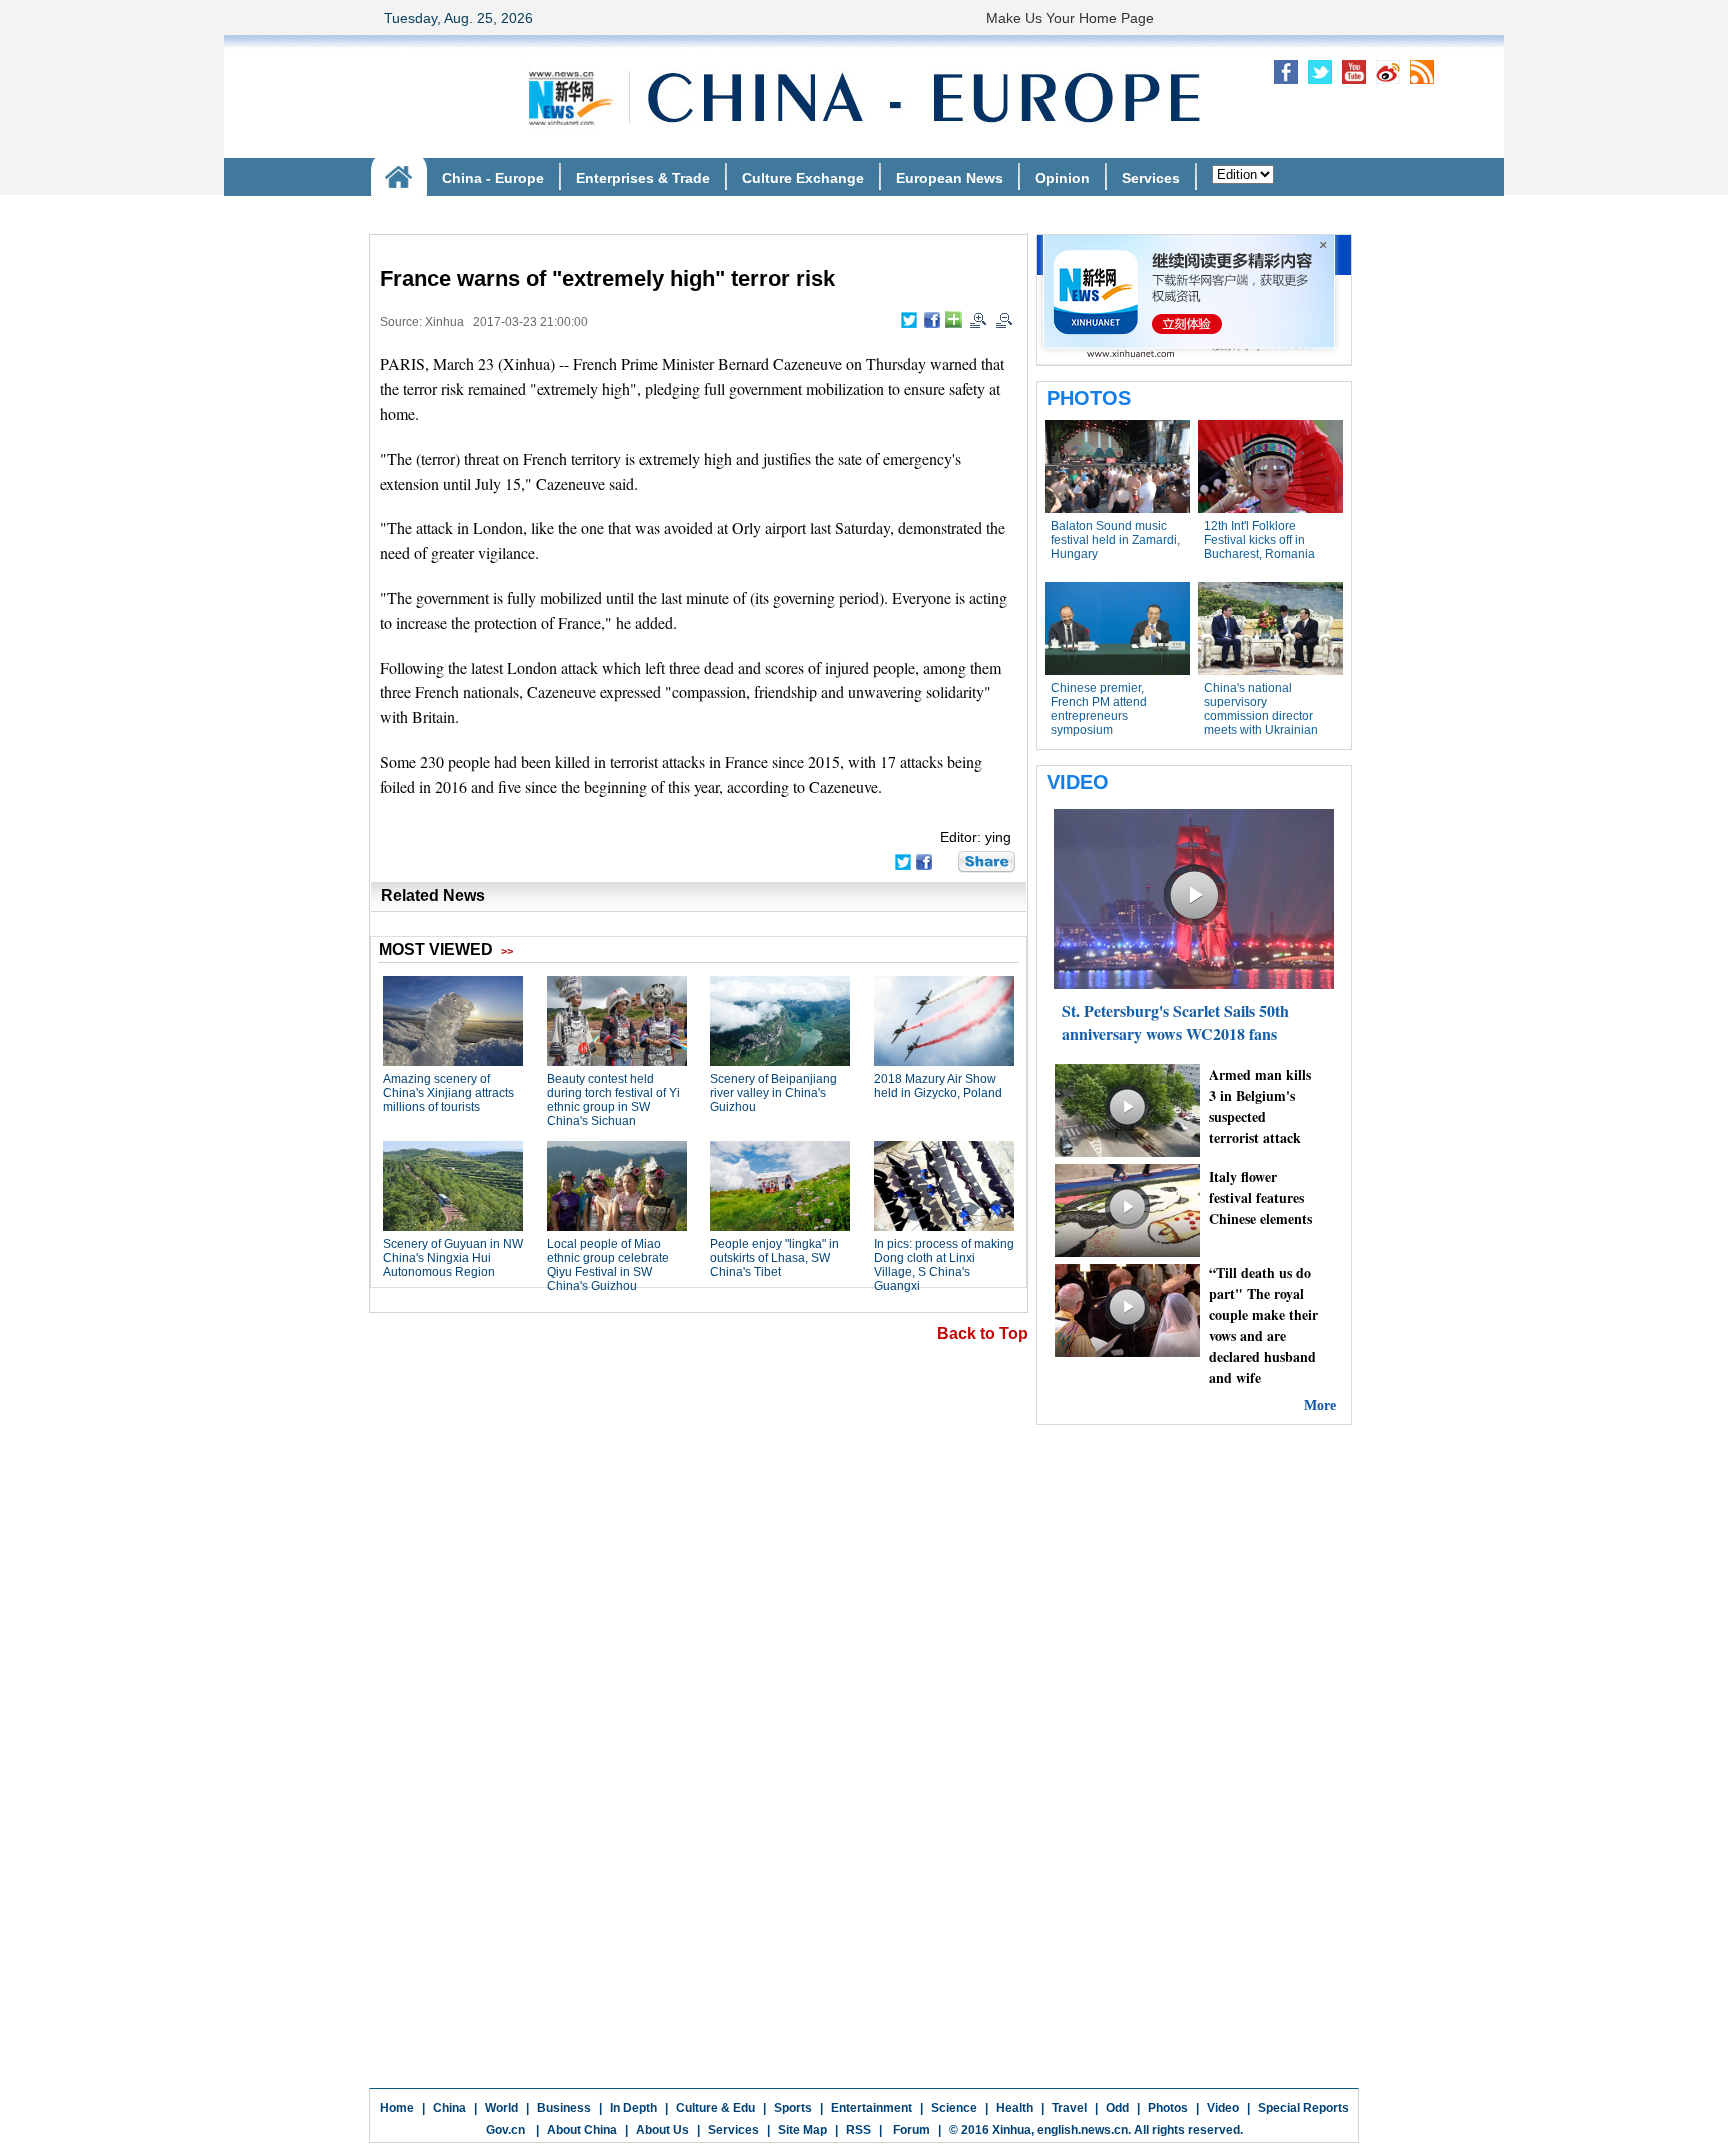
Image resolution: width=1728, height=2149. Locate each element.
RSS (858, 2130)
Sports (793, 2108)
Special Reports (1303, 2108)
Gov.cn (505, 2130)
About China (582, 2130)
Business (564, 2108)
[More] (953, 319)
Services (733, 2130)
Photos (1168, 2108)
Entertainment (871, 2108)
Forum (910, 2130)
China (449, 2108)
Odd (1117, 2108)
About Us (662, 2130)
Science (954, 2108)
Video (1223, 2108)
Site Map (802, 2130)
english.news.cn (1082, 2130)
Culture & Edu (715, 2108)
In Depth (633, 2108)
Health (1014, 2108)
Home (397, 2108)
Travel (1069, 2108)
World (501, 2108)
